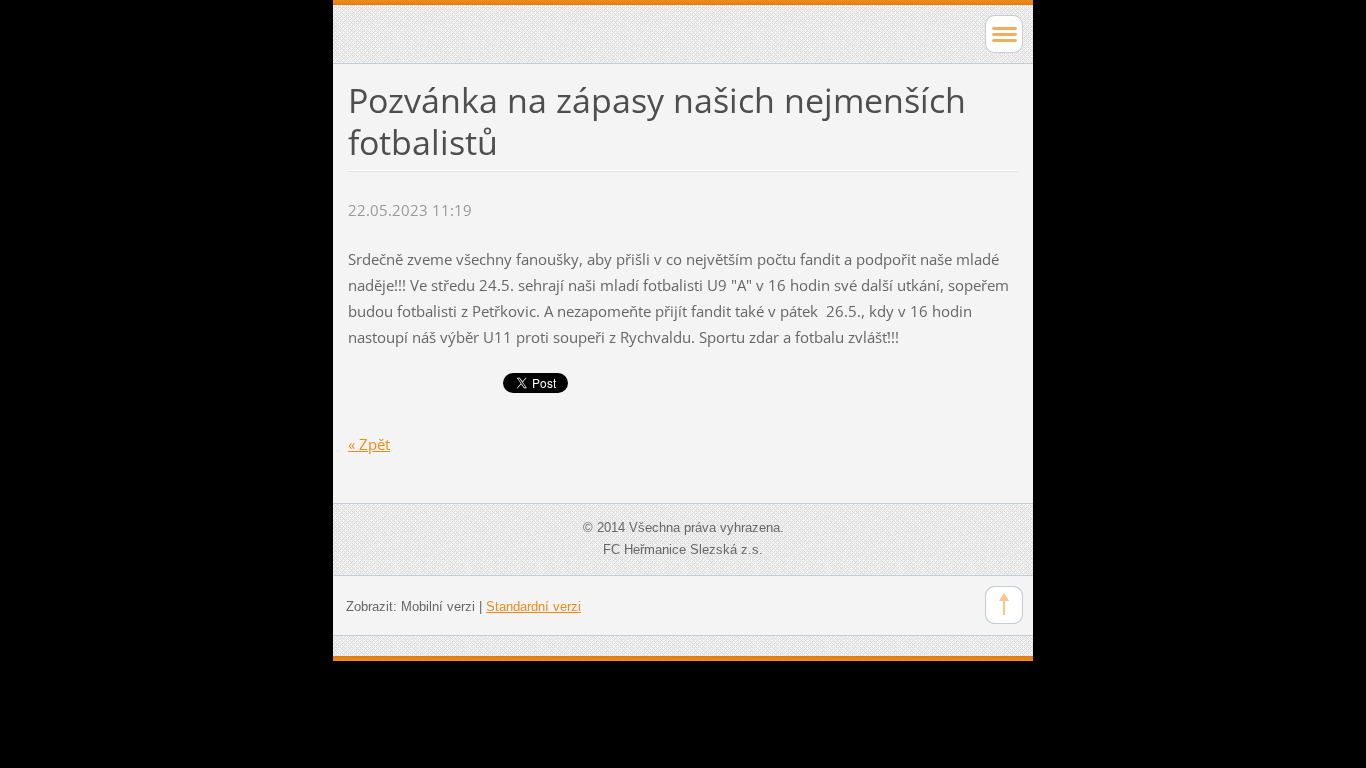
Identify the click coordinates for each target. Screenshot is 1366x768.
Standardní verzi (533, 606)
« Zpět (369, 444)
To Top (1004, 605)
